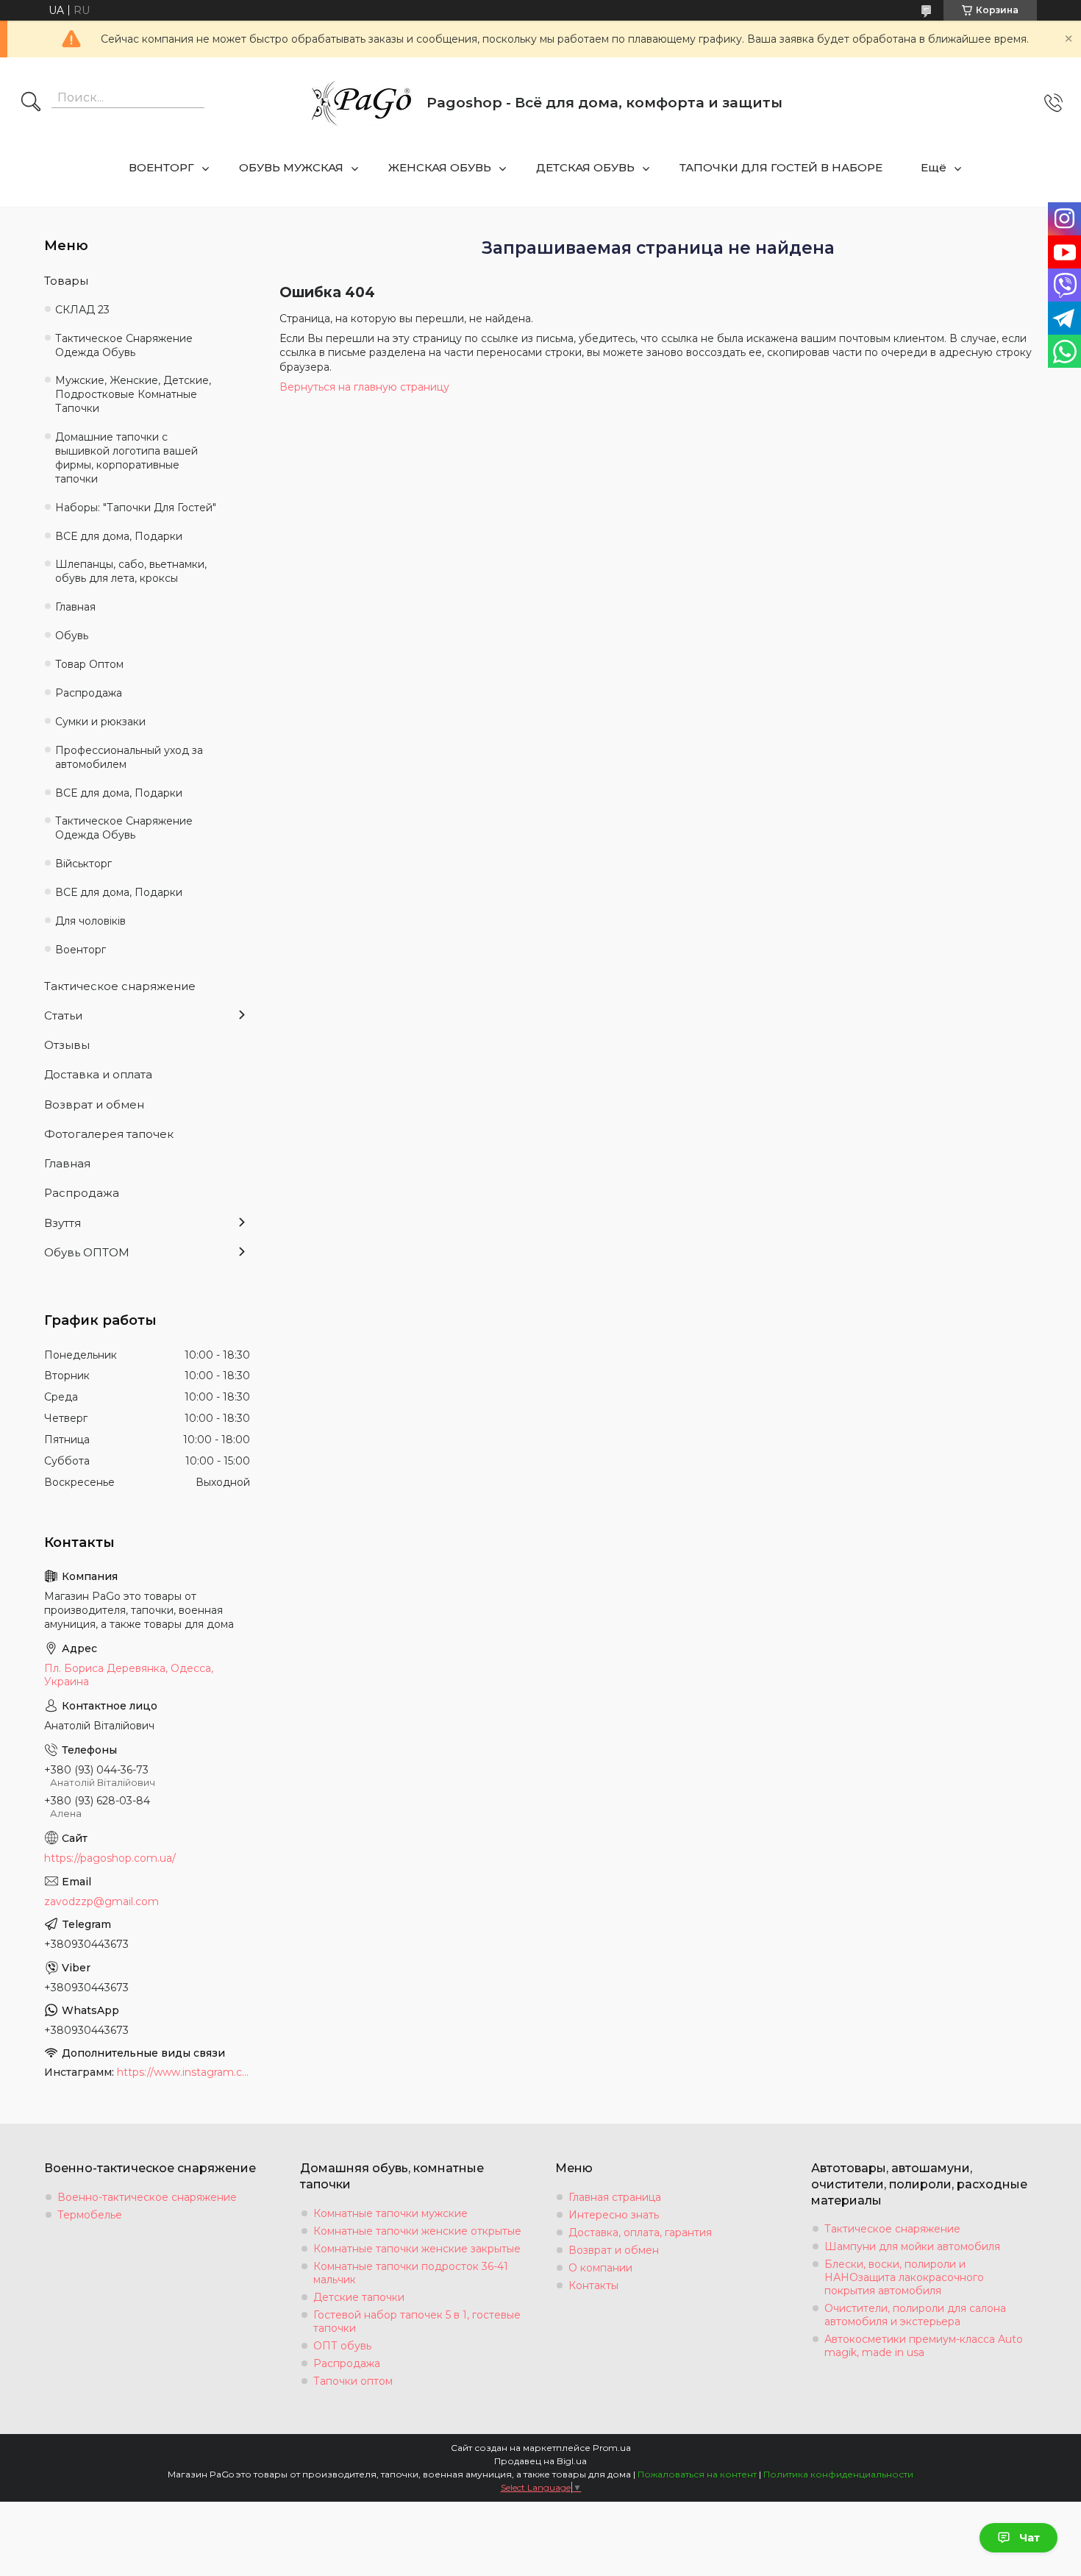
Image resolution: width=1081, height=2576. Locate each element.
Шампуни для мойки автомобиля (912, 2246)
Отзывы (67, 1045)
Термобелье (90, 2215)
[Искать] (31, 103)
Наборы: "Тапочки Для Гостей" (136, 508)
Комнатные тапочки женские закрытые (417, 2249)
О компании (600, 2268)
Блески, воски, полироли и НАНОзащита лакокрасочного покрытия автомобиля (904, 2277)
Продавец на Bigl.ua (540, 2461)
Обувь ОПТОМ (87, 1252)
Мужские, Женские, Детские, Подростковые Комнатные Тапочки (133, 394)
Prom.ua (612, 2448)
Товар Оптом (89, 664)
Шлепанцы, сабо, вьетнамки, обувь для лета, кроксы (131, 571)
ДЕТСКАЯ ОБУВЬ (585, 167)
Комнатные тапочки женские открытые (417, 2231)
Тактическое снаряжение (120, 986)
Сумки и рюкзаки (100, 722)
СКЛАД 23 (82, 310)
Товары (66, 281)
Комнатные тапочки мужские (390, 2213)
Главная (75, 607)
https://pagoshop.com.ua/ (110, 1858)
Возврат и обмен (94, 1104)
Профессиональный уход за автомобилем (129, 757)
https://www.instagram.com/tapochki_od (183, 2072)
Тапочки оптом (353, 2381)
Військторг (83, 864)
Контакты (593, 2285)
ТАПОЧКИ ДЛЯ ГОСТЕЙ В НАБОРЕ (781, 167)
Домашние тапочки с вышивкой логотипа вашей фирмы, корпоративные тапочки (126, 458)
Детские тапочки (359, 2297)
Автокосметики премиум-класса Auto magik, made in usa (924, 2346)
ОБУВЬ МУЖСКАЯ (291, 167)
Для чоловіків (90, 921)
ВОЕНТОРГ (161, 167)
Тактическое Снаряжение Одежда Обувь (124, 345)
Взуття (63, 1223)
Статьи (63, 1015)
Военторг (81, 950)
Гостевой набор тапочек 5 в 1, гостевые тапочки (417, 2321)
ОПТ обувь (342, 2346)
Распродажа (89, 693)
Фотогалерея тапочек (109, 1134)
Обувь (72, 636)
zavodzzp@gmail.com (101, 1901)
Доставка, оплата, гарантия (640, 2232)
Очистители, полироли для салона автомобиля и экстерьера (915, 2315)
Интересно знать (614, 2215)
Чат (1030, 2538)
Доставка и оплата (98, 1074)
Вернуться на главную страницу (364, 387)
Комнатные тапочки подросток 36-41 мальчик (411, 2273)
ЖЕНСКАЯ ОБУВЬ (440, 167)
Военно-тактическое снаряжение (147, 2197)
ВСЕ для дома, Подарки (119, 536)
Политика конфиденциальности (838, 2474)
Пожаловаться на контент (697, 2474)
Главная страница (615, 2197)
